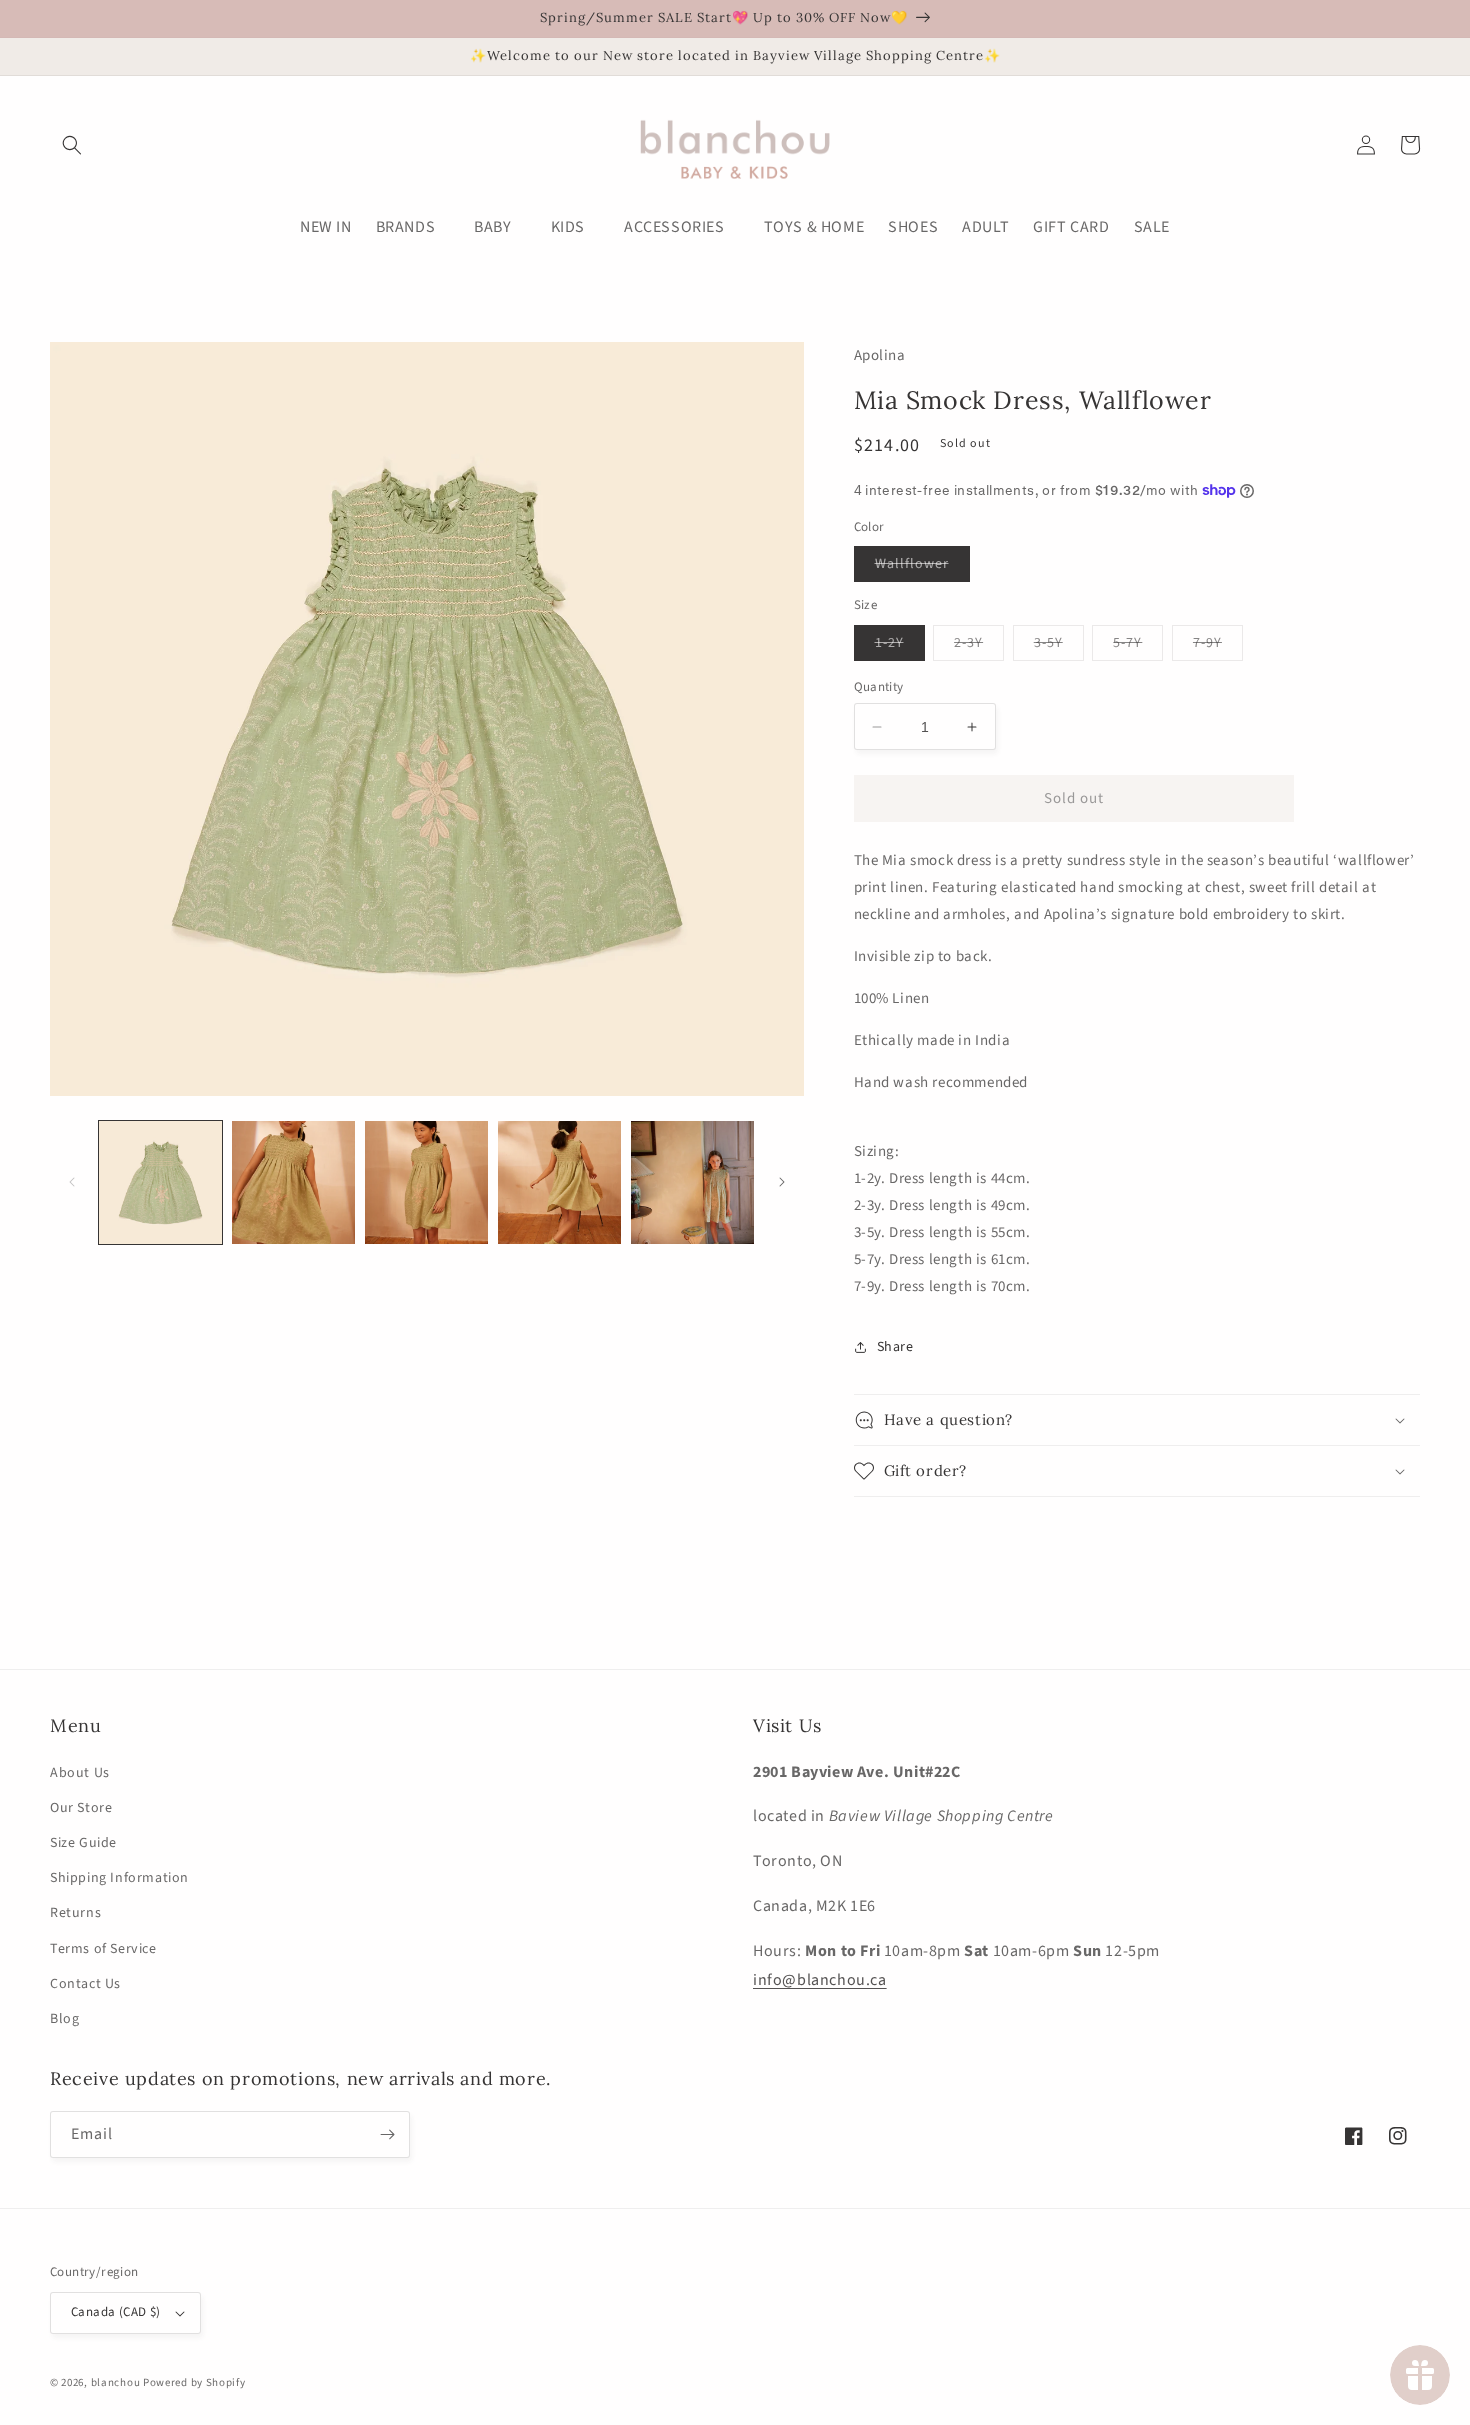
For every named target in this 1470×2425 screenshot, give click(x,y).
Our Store (81, 1808)
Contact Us (85, 1984)
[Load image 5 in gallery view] (692, 1182)
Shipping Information (119, 1878)
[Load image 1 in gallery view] (160, 1182)
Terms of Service (103, 1949)
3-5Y (1059, 646)
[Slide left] (72, 1182)
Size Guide (83, 1843)
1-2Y (900, 646)
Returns (75, 1913)
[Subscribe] (387, 2134)
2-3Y (979, 646)
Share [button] (895, 1347)
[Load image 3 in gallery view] (426, 1182)
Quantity (879, 687)
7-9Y (1218, 646)
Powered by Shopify (194, 2382)
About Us (80, 1773)
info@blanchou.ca (820, 1980)
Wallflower (922, 567)
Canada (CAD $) (116, 2312)
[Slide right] (782, 1182)
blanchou (116, 2382)
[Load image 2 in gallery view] (293, 1182)
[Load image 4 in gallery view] (559, 1182)
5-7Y (1138, 646)
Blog (64, 2019)
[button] (72, 145)
